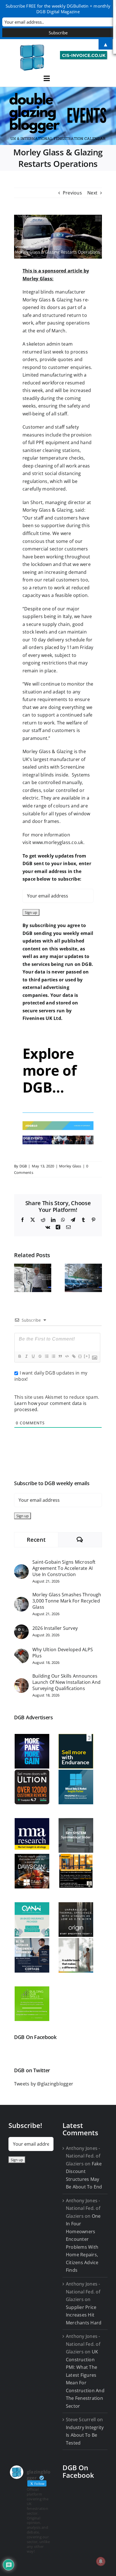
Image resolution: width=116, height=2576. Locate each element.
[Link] (73, 1356)
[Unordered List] (53, 1356)
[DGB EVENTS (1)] (58, 1138)
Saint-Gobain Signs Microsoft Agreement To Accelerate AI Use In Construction (64, 1568)
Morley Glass (70, 1166)
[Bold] (19, 1356)
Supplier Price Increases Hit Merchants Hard (84, 2315)
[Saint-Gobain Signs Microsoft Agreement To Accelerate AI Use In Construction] (21, 1568)
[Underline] (33, 1356)
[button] (18, 1278)
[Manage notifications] (101, 2561)
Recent (36, 1540)
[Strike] (40, 1356)
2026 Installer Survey (55, 1628)
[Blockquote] (60, 1356)
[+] (87, 1356)
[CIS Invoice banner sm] (84, 53)
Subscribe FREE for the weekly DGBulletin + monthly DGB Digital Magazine (58, 9)
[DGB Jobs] (58, 116)
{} (80, 1356)
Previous (72, 193)
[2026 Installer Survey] (21, 1628)
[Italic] (26, 1356)
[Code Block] (67, 1356)
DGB (23, 1166)
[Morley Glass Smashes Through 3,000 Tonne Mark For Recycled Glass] (21, 1601)
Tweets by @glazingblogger (44, 2084)
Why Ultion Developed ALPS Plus (63, 1653)
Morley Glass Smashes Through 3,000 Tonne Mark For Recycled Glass (67, 1601)
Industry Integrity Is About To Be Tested (85, 2435)
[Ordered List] (46, 1356)
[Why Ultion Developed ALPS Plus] (21, 1652)
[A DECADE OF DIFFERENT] (58, 1123)
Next (92, 193)
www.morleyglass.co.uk (58, 842)
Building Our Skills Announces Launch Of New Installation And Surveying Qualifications (66, 1682)
